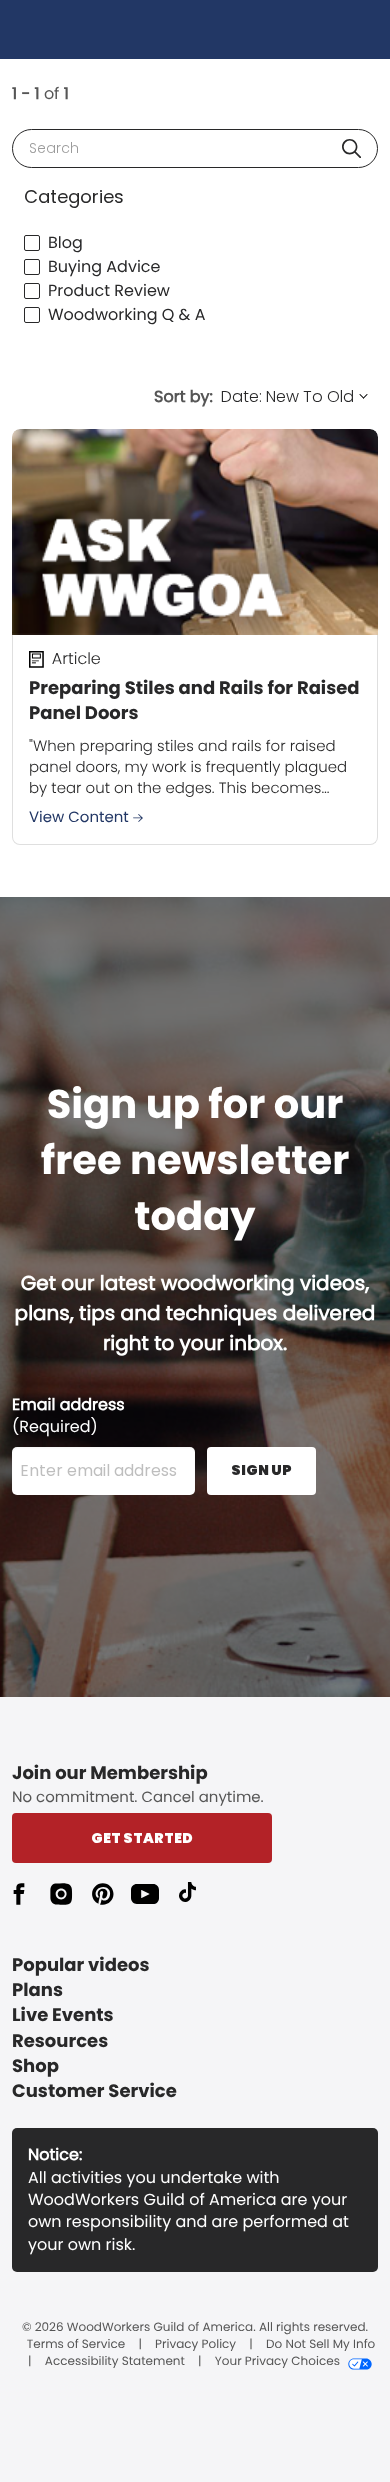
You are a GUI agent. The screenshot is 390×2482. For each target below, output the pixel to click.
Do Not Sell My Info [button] (320, 2345)
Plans (37, 1990)
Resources (60, 2041)
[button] (351, 148)
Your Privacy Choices (277, 2362)
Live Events (63, 2015)
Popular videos (81, 1965)
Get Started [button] (142, 1838)
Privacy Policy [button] (195, 2345)
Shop (35, 2066)
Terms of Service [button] (76, 2345)
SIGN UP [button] (261, 1470)
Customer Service (94, 2091)
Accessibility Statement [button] (115, 2362)
